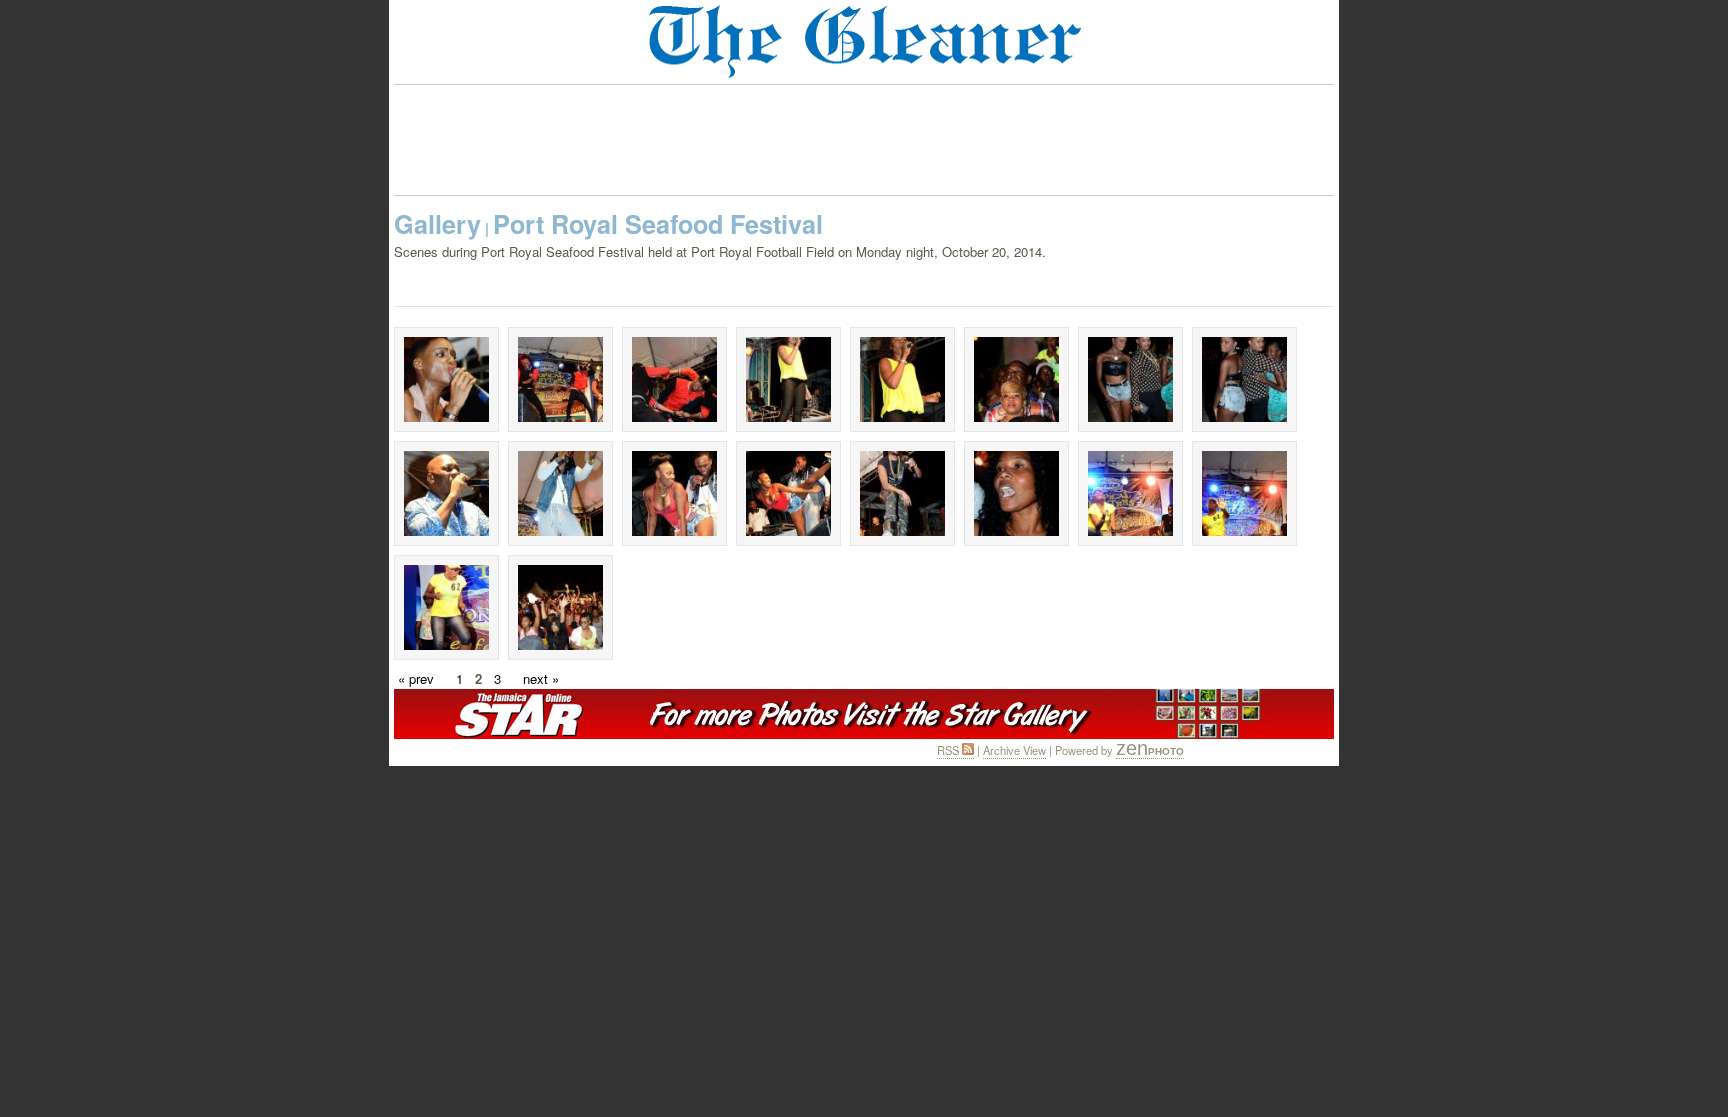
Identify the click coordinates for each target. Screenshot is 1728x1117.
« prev (416, 678)
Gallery (437, 224)
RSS (949, 750)
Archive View (1014, 750)
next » (541, 678)
